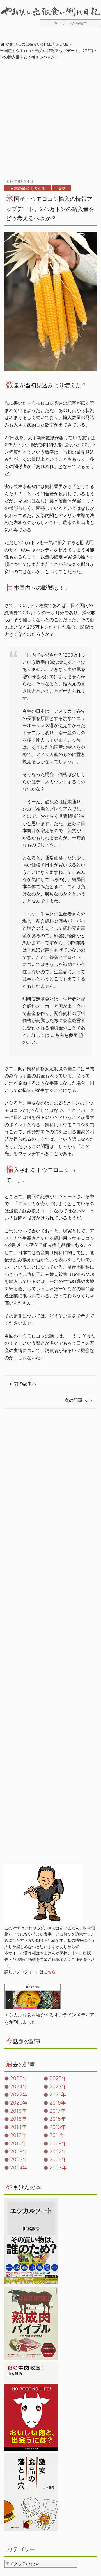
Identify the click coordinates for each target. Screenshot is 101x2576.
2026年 (19, 2078)
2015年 (58, 2119)
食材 (62, 188)
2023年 (58, 2086)
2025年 (58, 2078)
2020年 (19, 2103)
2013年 (58, 2127)
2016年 (18, 2119)
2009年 (58, 2143)
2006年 (19, 2159)
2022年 (19, 2095)
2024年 (19, 2086)
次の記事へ (76, 1400)
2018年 (18, 2111)
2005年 (58, 2159)
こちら (50, 1972)
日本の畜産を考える (28, 188)
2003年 (58, 2168)
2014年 (18, 2127)
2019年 (58, 2103)
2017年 (58, 2111)
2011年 (57, 2135)
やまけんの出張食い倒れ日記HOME (37, 44)
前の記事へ (25, 1384)
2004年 (19, 2168)
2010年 (18, 2143)
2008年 (19, 2152)
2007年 (58, 2152)
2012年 (18, 2135)
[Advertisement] (50, 119)
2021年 (58, 2095)
